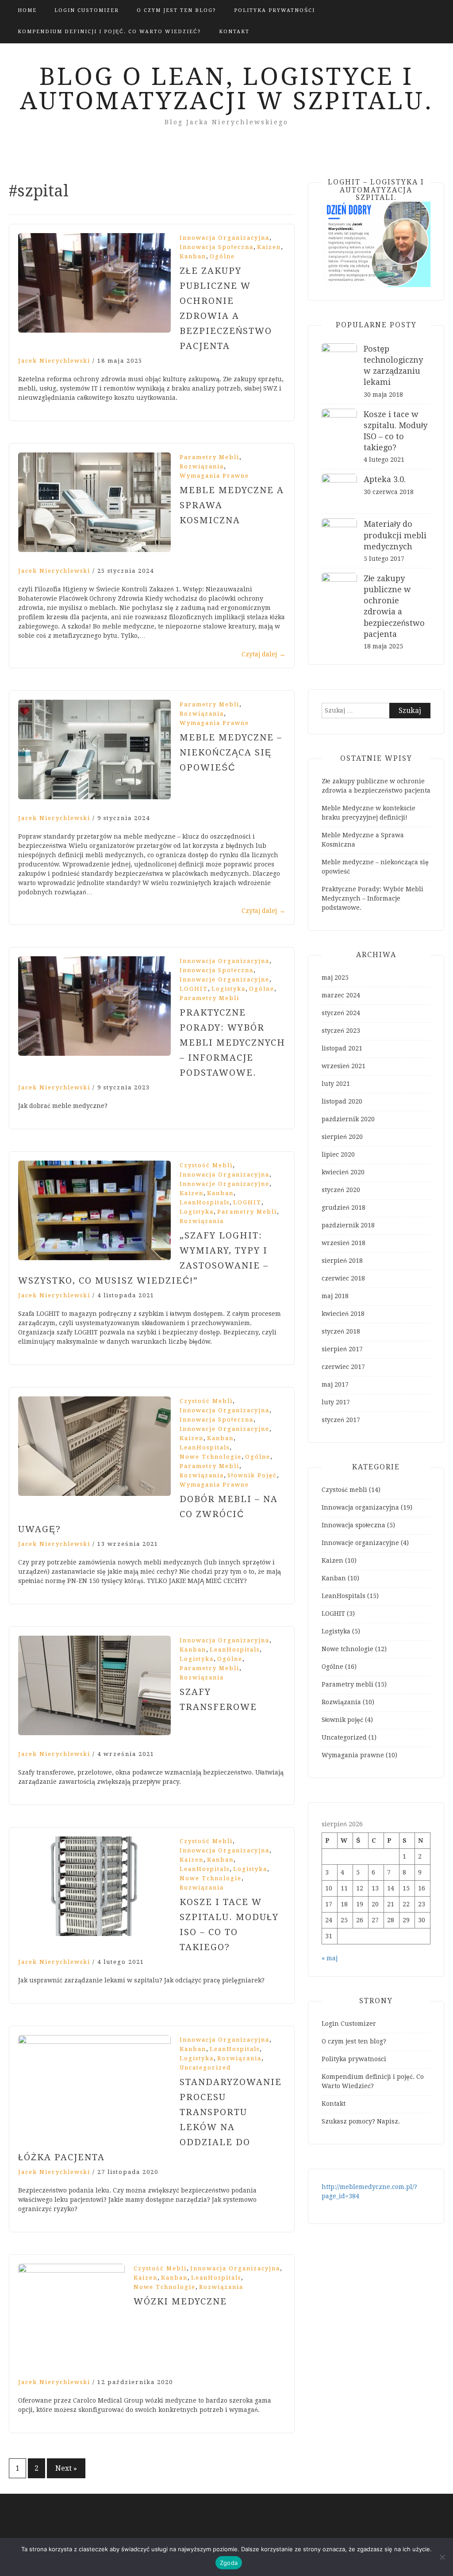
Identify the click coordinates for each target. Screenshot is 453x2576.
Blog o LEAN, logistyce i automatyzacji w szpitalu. (227, 89)
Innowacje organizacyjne (225, 979)
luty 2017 (336, 1402)
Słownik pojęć (252, 1475)
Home (27, 10)
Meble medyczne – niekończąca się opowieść (231, 752)
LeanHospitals (205, 1202)
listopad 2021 (342, 1048)
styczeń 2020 (341, 1190)
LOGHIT (194, 989)
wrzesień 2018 (344, 1243)
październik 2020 (348, 1119)
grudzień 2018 (344, 1207)
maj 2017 (335, 1384)
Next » (66, 2468)
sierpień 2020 (342, 1137)
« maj (330, 1958)
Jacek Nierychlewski (54, 361)
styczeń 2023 (341, 1031)
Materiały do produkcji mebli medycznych (395, 535)
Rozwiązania (202, 466)
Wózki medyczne (180, 2301)
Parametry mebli (209, 457)
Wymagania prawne (214, 476)
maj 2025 (335, 977)
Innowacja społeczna (217, 247)
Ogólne (222, 256)
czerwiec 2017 (343, 1367)
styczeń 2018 (341, 1331)
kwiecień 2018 (343, 1314)
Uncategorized (205, 2068)
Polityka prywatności (274, 10)
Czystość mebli (206, 1165)
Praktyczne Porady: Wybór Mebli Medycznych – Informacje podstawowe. (232, 1043)
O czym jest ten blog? (177, 10)
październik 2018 (348, 1225)
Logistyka (228, 989)
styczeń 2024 (341, 1013)
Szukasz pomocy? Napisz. (361, 2121)
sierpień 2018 (342, 1261)
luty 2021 (336, 1084)
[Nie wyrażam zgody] (442, 2557)
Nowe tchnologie (211, 1457)
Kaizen (269, 247)
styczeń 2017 (341, 1420)
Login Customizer (87, 10)
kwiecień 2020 (343, 1172)
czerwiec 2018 (343, 1278)
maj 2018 (335, 1296)
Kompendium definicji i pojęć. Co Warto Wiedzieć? (109, 32)
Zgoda (229, 2563)
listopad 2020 (342, 1101)
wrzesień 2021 (344, 1066)
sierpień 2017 (342, 1349)
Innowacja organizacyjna (225, 238)
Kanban (193, 256)
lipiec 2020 (338, 1154)
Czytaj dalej (263, 654)
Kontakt (234, 32)
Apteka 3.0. (385, 479)
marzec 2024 (341, 995)
